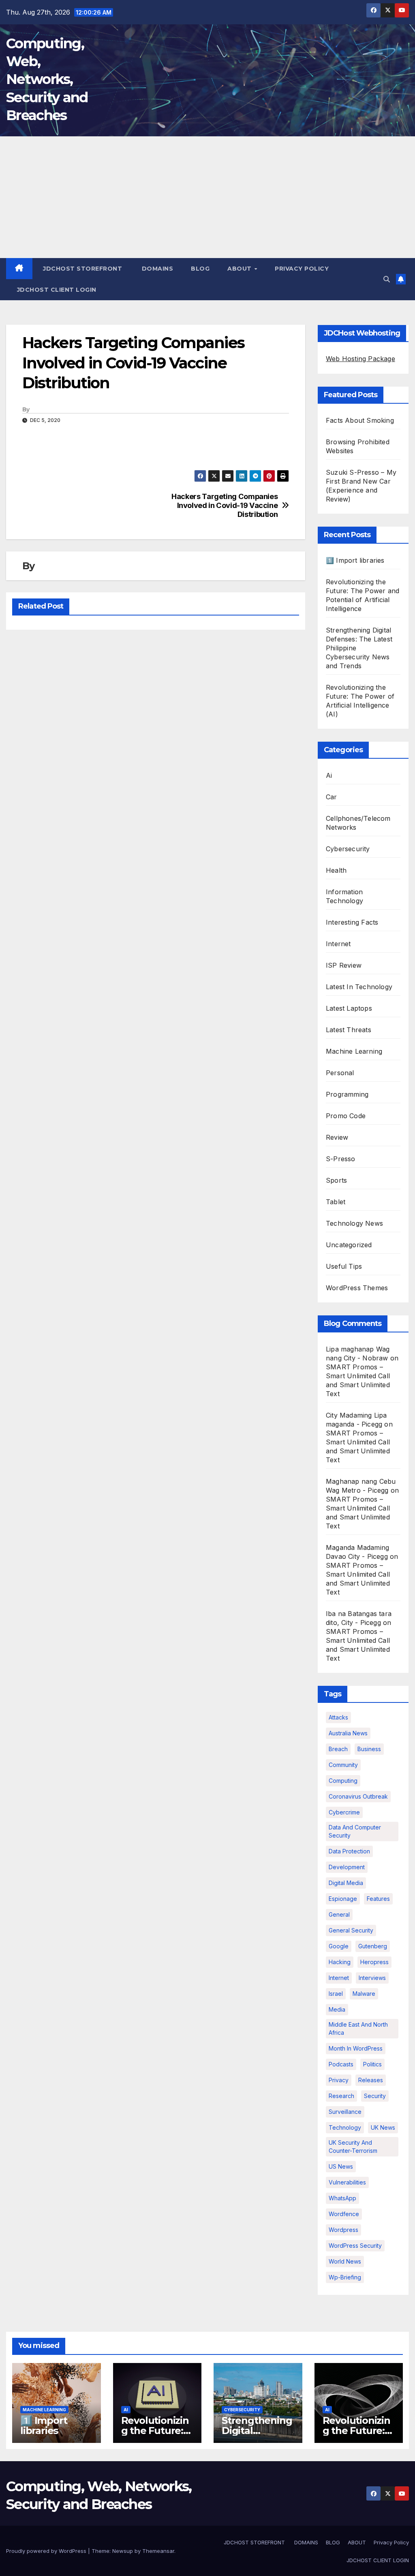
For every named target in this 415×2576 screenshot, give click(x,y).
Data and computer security (355, 1831)
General (339, 1914)
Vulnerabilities (347, 2182)
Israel (336, 1994)
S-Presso (341, 1159)
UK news (383, 2127)
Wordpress (343, 2230)
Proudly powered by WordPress (47, 2551)
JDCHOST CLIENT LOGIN (56, 290)
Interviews (372, 1978)
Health (336, 870)
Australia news (348, 1733)
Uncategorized (349, 1245)
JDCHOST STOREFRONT (82, 269)
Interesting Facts (352, 922)
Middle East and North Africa (358, 2028)
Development (347, 1867)
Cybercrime (344, 1812)
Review (337, 1137)
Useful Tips (344, 1266)
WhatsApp (342, 2198)
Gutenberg (373, 1946)
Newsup (123, 2551)
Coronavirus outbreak (358, 1796)
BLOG (200, 269)
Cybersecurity (348, 849)
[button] (387, 279)
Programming (347, 1094)
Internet (338, 944)
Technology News (354, 1223)
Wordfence (344, 2214)
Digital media (346, 1883)
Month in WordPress (356, 2048)
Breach (338, 1749)
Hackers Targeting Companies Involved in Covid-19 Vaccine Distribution (225, 505)
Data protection (349, 1851)
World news (345, 2261)
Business (369, 1749)
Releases (371, 2080)
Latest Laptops (349, 1008)
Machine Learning (354, 1051)
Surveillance (345, 2112)
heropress (374, 1962)
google (339, 1946)
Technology (345, 2127)
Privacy (339, 2080)
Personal (340, 1073)
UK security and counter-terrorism (353, 2147)
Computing (343, 1781)
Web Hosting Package (360, 359)
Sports (336, 1180)
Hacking (340, 1962)
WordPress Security (355, 2246)
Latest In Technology (359, 987)
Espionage (343, 1899)
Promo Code (346, 1116)
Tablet (336, 1202)
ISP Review (344, 965)
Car (332, 797)
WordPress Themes (357, 1288)
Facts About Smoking (360, 420)
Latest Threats (349, 1030)
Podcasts (341, 2064)
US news (341, 2166)
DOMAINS (156, 269)
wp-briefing (345, 2277)
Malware (364, 1994)
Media (337, 2009)
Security (375, 2096)
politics (372, 2064)
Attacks (338, 1717)
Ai (329, 775)
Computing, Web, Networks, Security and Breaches (47, 79)
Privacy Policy (302, 269)
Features (378, 1899)
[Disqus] (156, 740)
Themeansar (158, 2551)
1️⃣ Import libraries (355, 560)
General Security (351, 1930)
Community (343, 1765)
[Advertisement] (207, 197)
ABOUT (240, 269)
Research (341, 2096)
